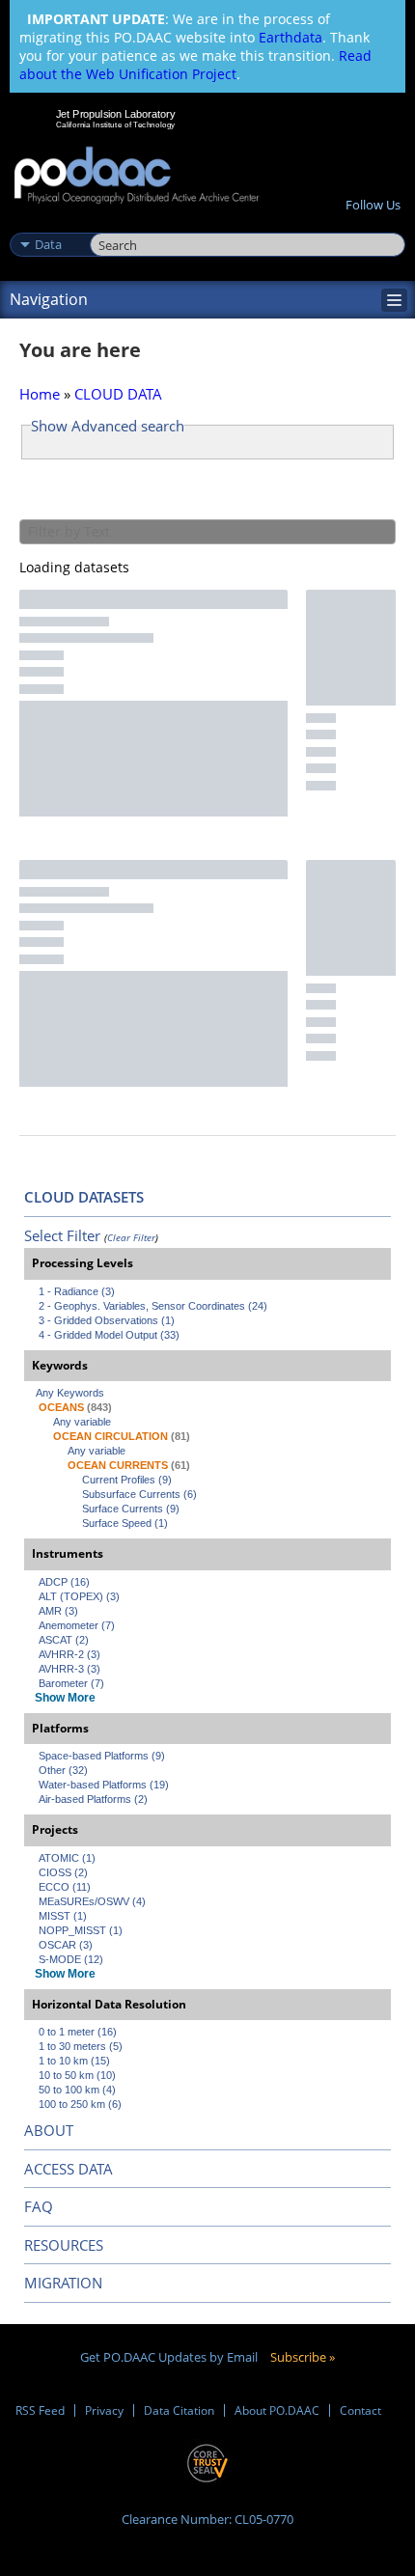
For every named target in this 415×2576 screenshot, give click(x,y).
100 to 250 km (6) (80, 2104)
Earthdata (290, 37)
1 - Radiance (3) (77, 1291)
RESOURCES (64, 2245)
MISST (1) (63, 1916)
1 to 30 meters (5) (81, 2046)
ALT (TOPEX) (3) (79, 1596)
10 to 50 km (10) (77, 2075)
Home (40, 394)
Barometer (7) (71, 1683)
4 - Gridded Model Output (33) (109, 1335)
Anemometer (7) (77, 1625)
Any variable (82, 1422)
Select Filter (62, 1235)
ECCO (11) (65, 1887)
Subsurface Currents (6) (139, 1494)
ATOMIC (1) (67, 1858)
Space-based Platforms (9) (102, 1756)
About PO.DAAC (277, 2410)
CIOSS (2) (63, 1872)
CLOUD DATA (118, 394)
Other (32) (63, 1770)
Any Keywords (70, 1393)
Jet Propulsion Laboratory (115, 114)
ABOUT (49, 2130)
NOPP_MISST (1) (81, 1930)
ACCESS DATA (69, 2169)
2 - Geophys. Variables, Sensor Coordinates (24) (153, 1306)
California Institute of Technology (116, 125)
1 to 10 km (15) (74, 2061)
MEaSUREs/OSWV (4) (92, 1901)
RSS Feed (40, 2410)
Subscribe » (303, 2357)
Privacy (104, 2410)
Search (111, 224)
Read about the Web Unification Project (195, 65)
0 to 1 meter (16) (78, 2032)
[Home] (137, 176)
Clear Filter (131, 1237)
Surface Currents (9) (131, 1509)
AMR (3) (58, 1611)
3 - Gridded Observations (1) (107, 1320)
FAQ (39, 2206)
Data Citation (179, 2410)
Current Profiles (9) (127, 1480)
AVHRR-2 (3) (69, 1654)
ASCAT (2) (64, 1640)
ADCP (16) (64, 1582)
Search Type (48, 224)
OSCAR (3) (66, 1945)
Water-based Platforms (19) (104, 1785)
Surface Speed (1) (125, 1523)
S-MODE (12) (71, 1959)
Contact (360, 2410)
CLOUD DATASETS (84, 1197)
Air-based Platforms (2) (93, 1799)
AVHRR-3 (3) (69, 1669)
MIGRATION (63, 2283)
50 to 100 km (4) (77, 2090)
